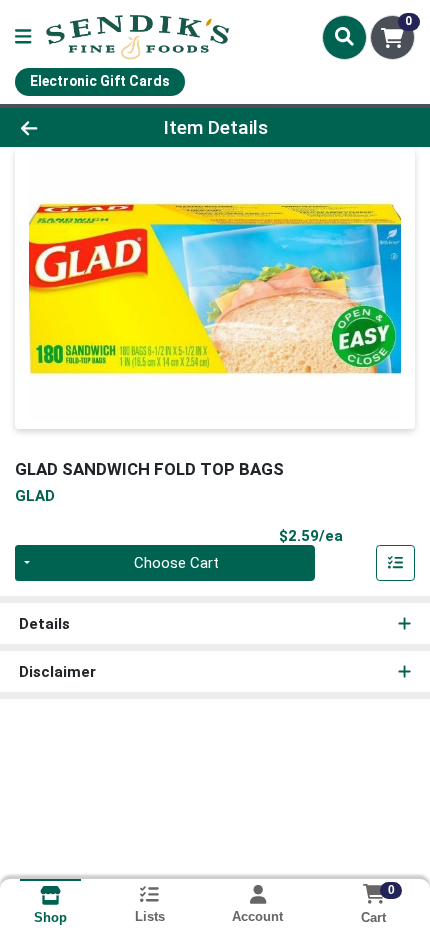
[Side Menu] (23, 37)
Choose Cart (176, 563)
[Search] (344, 37)
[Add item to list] (396, 563)
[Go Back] (65, 127)
